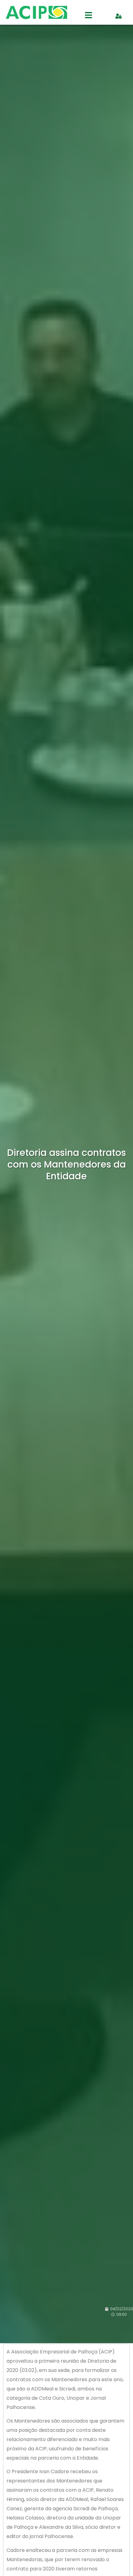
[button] (88, 16)
